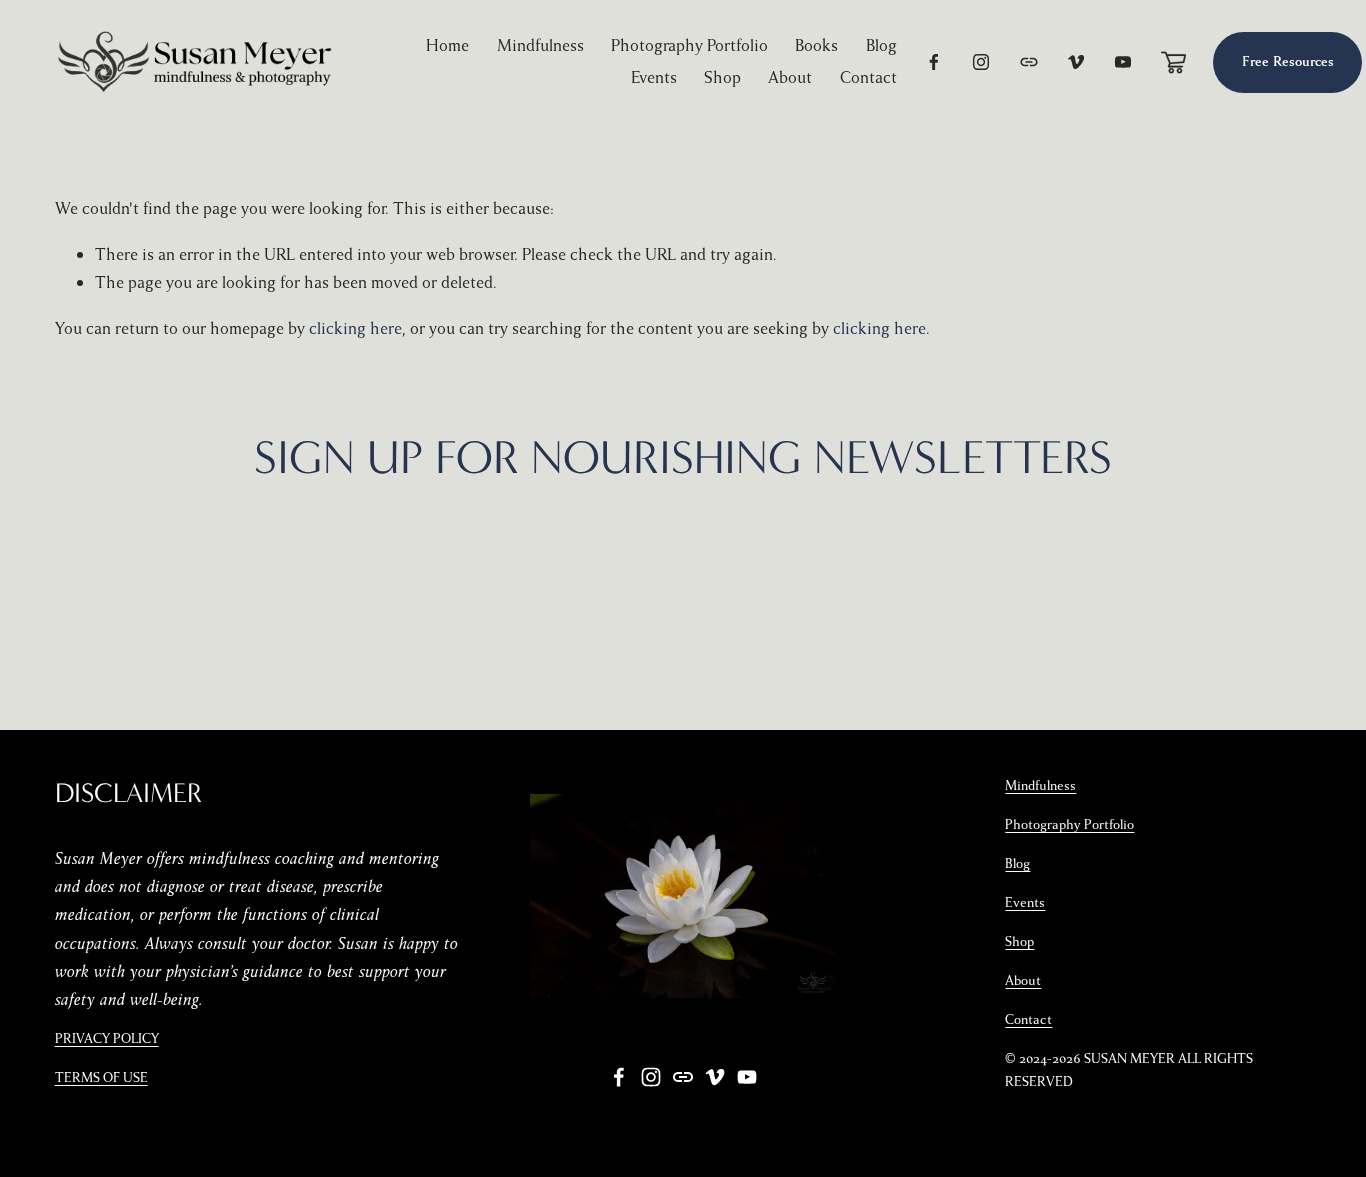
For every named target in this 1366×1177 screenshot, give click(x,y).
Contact (868, 77)
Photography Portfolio (689, 45)
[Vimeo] (1076, 62)
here (991, 557)
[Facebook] (934, 62)
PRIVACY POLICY (107, 1039)
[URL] (1029, 62)
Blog (881, 45)
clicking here (355, 328)
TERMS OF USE (101, 1078)
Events (654, 77)
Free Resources (1288, 62)
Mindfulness (540, 45)
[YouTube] (1123, 62)
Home (447, 45)
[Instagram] (981, 62)
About (790, 77)
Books (816, 45)
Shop (722, 77)
